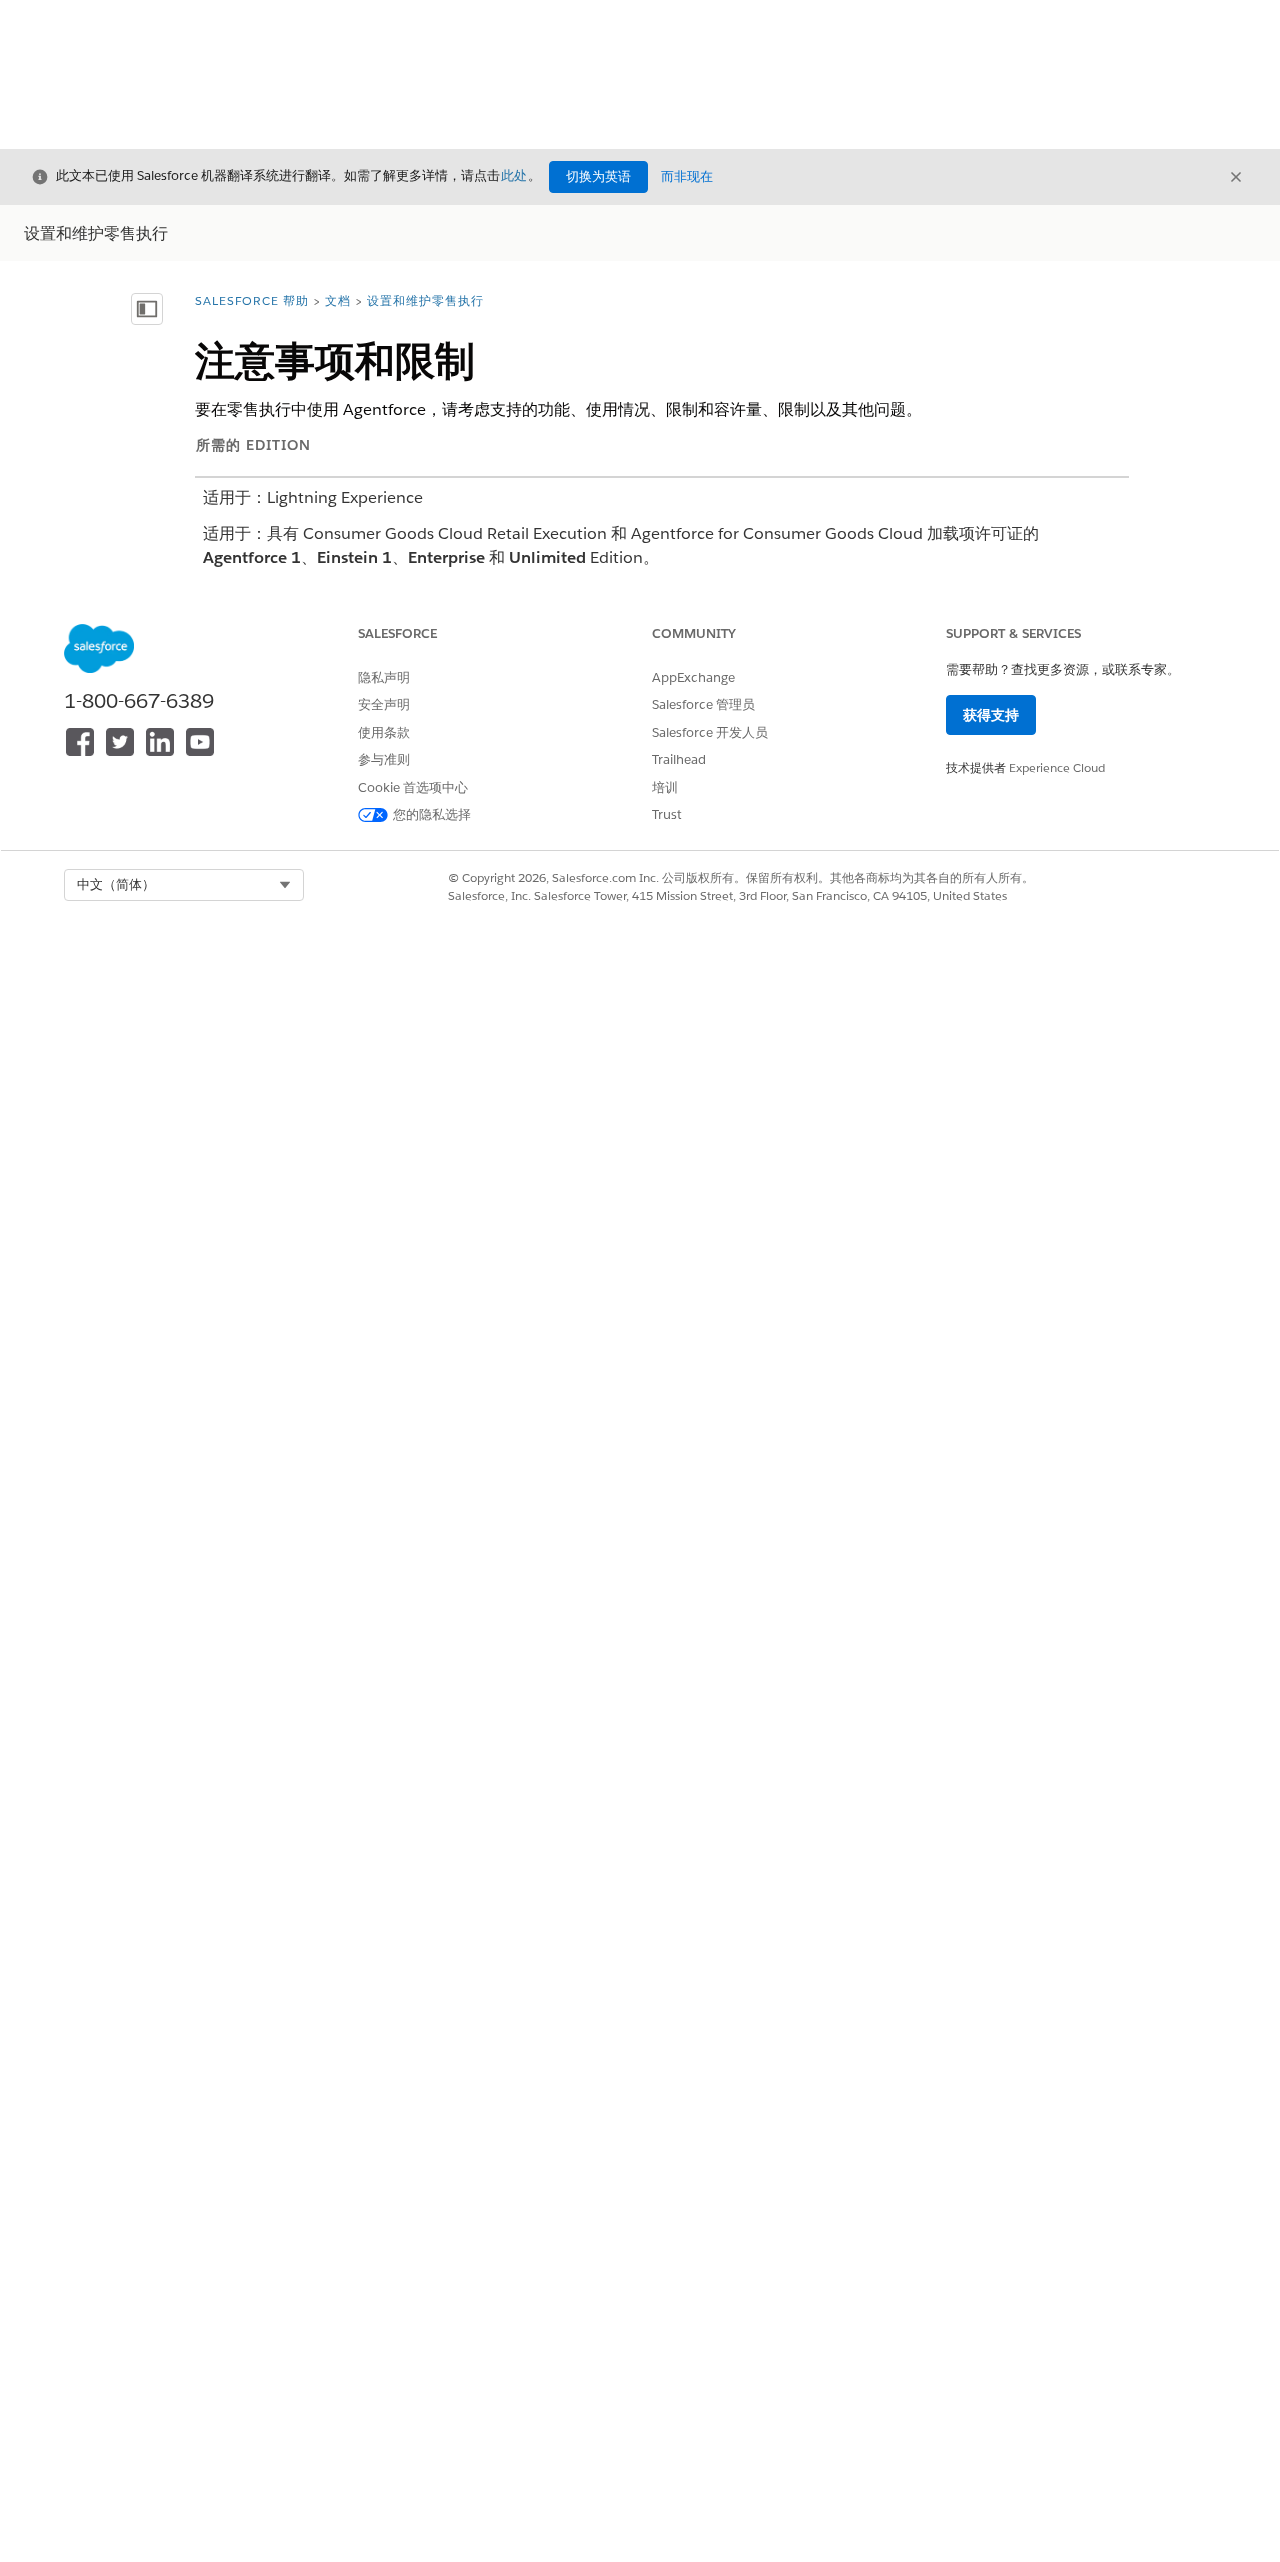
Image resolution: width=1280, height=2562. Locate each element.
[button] (184, 885)
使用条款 (384, 732)
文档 (338, 300)
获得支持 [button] (991, 715)
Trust (667, 814)
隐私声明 (384, 677)
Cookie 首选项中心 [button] (413, 787)
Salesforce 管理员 (703, 704)
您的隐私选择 (432, 814)
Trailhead (679, 759)
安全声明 (384, 704)
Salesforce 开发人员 (710, 732)
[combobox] (184, 885)
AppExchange (693, 677)
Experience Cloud (1057, 767)
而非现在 (687, 176)
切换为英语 (598, 176)
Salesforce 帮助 (252, 300)
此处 (514, 175)
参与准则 (384, 759)
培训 (665, 787)
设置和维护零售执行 (425, 300)
